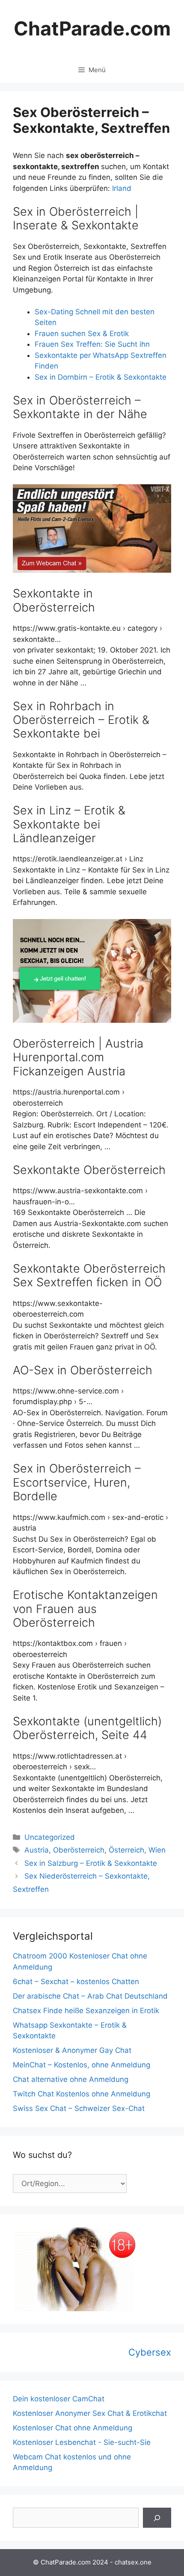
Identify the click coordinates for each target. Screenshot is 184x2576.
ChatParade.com (92, 28)
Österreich (126, 1850)
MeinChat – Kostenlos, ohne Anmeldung (82, 2065)
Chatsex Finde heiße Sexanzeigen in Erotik (86, 2011)
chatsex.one (133, 2562)
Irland (122, 188)
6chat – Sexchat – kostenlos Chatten (76, 1982)
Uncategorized (50, 1837)
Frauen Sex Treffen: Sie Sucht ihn (92, 344)
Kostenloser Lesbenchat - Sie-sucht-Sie (82, 2442)
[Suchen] (157, 2518)
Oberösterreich (79, 1850)
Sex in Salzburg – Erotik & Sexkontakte (91, 1863)
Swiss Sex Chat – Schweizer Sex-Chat (79, 2108)
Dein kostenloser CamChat (59, 2399)
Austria (37, 1850)
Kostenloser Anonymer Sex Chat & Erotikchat (90, 2413)
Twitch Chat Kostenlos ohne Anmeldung (82, 2094)
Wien (157, 1850)
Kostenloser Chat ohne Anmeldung (73, 2428)
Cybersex (150, 2352)
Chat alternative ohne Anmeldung (71, 2079)
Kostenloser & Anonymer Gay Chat (72, 2050)
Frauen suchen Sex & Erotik (82, 334)
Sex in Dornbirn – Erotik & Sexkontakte (101, 377)
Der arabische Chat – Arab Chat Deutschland (90, 1996)
